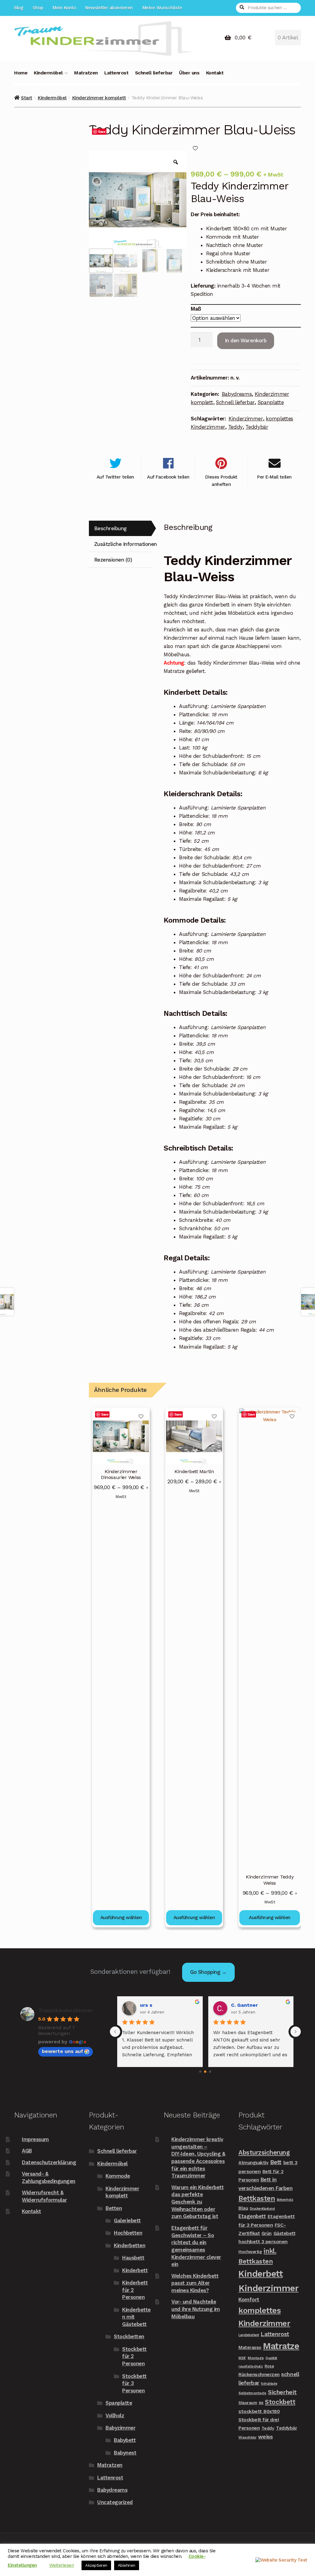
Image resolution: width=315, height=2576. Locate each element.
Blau (243, 2208)
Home (21, 73)
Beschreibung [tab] (110, 528)
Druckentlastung (262, 2209)
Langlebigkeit (249, 2335)
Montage (256, 2358)
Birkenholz (285, 2200)
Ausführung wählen (121, 1918)
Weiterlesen (62, 2565)
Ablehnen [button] (127, 2565)
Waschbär (247, 2437)
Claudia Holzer (163, 2005)
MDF (242, 2358)
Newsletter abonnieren (109, 8)
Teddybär (257, 427)
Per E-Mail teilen (274, 477)
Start (27, 98)
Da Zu (243, 2005)
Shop (38, 8)
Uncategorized (115, 2502)
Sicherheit (282, 2392)
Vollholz (115, 2415)
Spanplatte (271, 402)
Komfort (249, 2300)
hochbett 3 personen (263, 2242)
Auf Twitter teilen (115, 477)
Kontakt (215, 73)
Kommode (118, 2176)
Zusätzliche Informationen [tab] (123, 544)
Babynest (125, 2453)
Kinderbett (135, 2270)
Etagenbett (252, 2216)
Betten (114, 2208)
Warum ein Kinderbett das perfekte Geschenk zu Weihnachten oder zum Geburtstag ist (197, 2202)
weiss (265, 2437)
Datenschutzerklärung (49, 2162)
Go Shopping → (208, 1972)
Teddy (235, 427)
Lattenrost (116, 73)
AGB (27, 2151)
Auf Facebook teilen (168, 477)
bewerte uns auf (62, 2051)
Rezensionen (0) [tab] (113, 560)
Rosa (269, 2366)
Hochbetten (128, 2233)
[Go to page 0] (200, 2071)
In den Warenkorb (246, 340)
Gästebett (285, 2233)
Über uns (189, 73)
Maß (196, 309)
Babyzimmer (120, 2428)
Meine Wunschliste (162, 8)
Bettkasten (257, 2198)
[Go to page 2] (210, 2072)
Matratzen (86, 73)
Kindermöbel (48, 73)
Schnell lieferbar (154, 73)
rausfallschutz (251, 2366)
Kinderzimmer (246, 419)
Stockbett (280, 2402)
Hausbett (133, 2258)
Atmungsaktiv (253, 2163)
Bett (276, 2162)
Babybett (125, 2440)
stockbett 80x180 (259, 2411)
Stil (261, 2403)
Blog (19, 8)
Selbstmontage (252, 2393)
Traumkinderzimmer (66, 2010)
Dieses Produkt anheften (221, 481)
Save (102, 131)
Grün (267, 2233)
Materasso (250, 2347)
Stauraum (248, 2403)
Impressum (35, 2139)
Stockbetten (129, 2336)
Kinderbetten (130, 2245)
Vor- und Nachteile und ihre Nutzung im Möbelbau (196, 2309)
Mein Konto (64, 8)
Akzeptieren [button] (96, 2565)
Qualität (271, 2358)
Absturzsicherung (264, 2153)
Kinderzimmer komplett (99, 98)
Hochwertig (250, 2252)
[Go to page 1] (205, 2072)
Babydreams (237, 394)
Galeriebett (127, 2220)
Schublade (269, 2384)
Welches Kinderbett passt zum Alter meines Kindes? (195, 2283)
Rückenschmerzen (259, 2374)
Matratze (281, 2346)
